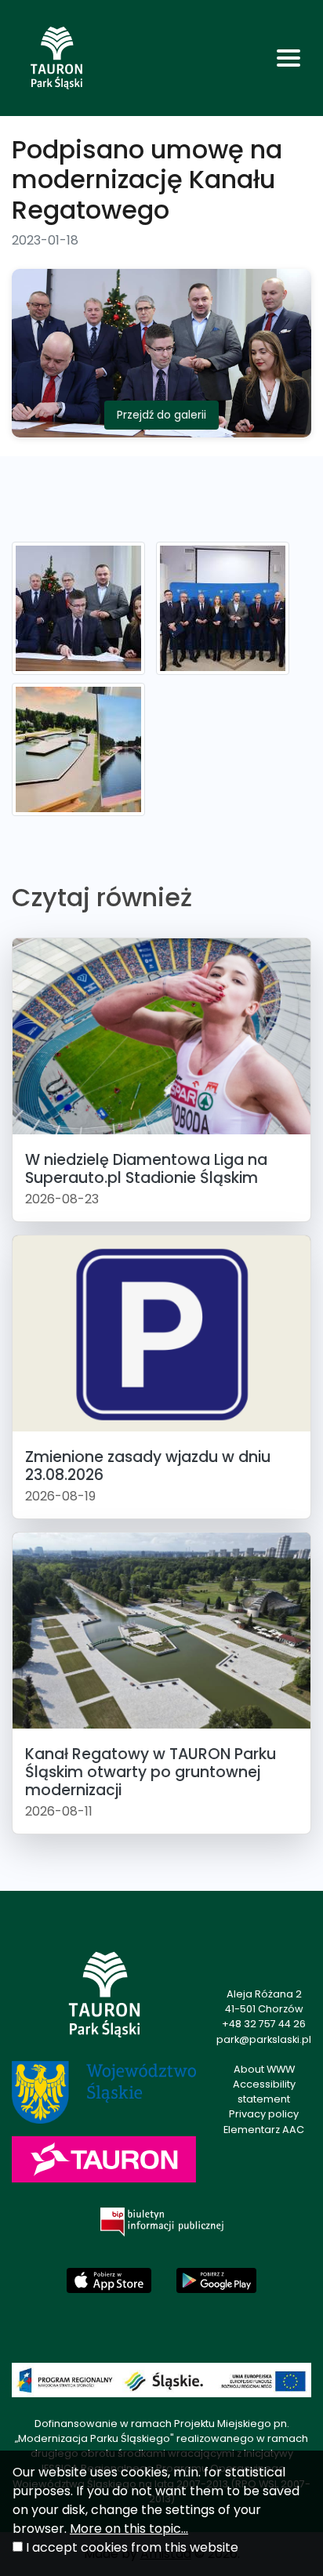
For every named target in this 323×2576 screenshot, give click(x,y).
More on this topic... (129, 2529)
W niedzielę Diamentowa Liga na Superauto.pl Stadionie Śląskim (146, 1169)
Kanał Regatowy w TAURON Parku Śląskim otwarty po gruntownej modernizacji (151, 1772)
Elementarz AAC (264, 2130)
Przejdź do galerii (161, 415)
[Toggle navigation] (289, 58)
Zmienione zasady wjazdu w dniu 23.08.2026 (148, 1466)
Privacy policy (264, 2114)
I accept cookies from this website (132, 2547)
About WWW (264, 2069)
